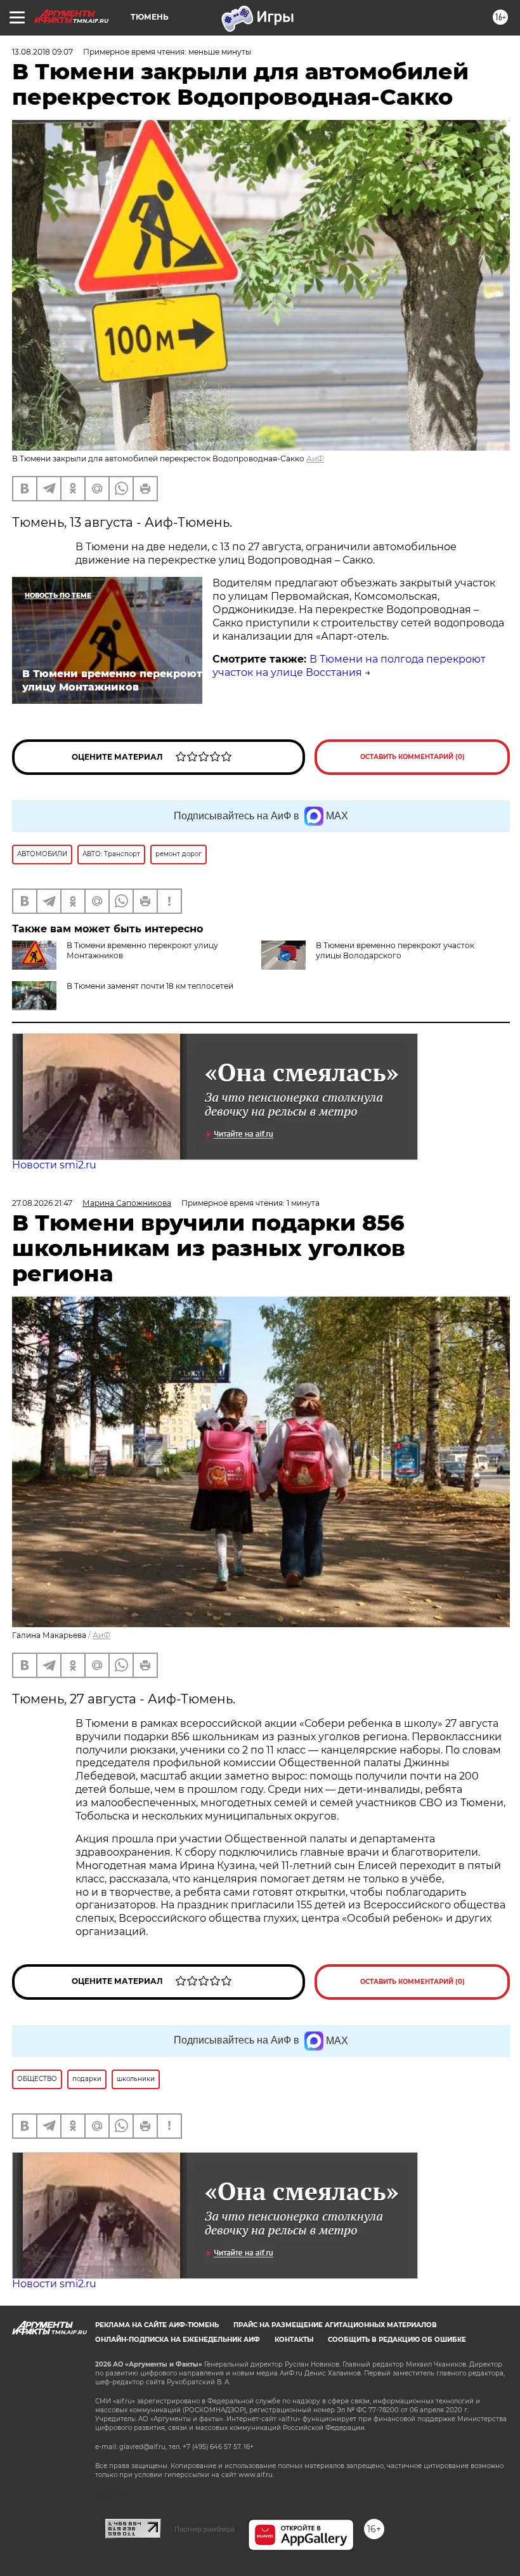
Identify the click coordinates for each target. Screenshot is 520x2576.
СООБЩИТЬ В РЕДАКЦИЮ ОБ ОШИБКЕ (397, 2340)
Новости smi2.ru (54, 1165)
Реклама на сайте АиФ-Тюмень (157, 2325)
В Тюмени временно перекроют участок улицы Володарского (395, 950)
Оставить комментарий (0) (413, 757)
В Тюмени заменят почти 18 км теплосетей (150, 986)
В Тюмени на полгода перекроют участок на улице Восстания (349, 666)
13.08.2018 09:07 (42, 52)
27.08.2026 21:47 (42, 1203)
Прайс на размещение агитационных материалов (335, 2325)
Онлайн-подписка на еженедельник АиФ (178, 2340)
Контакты (294, 2340)
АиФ (315, 459)
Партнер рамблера (205, 2529)
